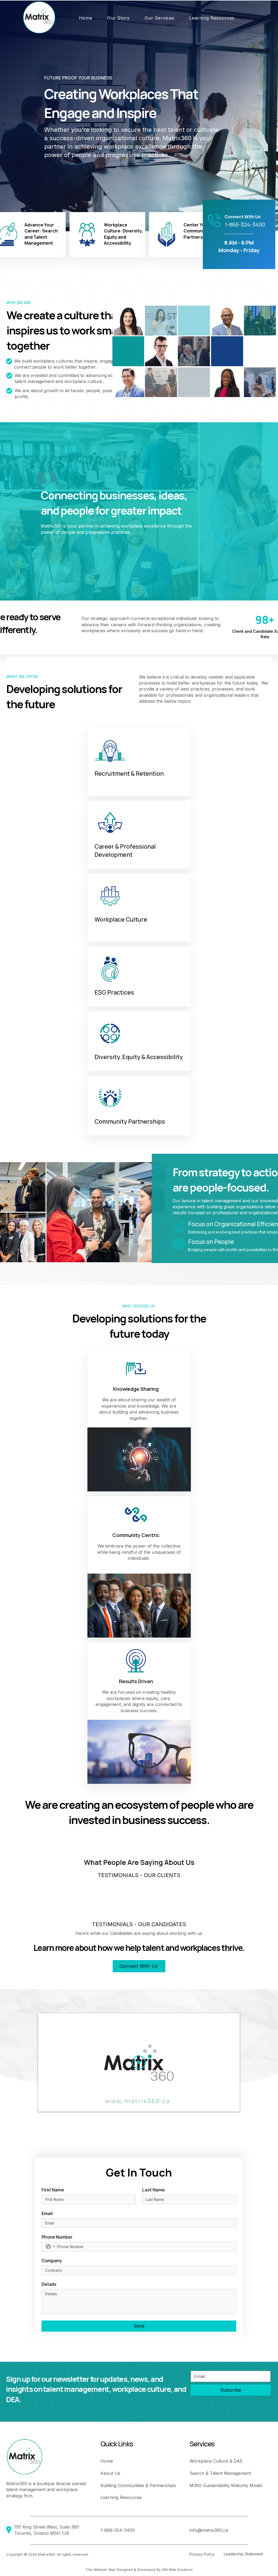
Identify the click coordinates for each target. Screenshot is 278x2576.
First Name (53, 2190)
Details (49, 2284)
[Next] (247, 116)
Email (47, 2213)
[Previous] (31, 116)
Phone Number (57, 2237)
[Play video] (139, 2062)
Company (52, 2261)
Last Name (154, 2190)
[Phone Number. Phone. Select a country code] (50, 2246)
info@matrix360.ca (209, 2530)
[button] (118, 18)
